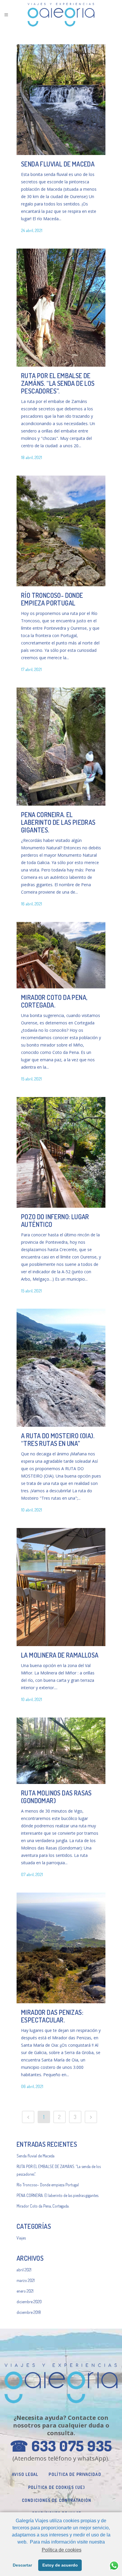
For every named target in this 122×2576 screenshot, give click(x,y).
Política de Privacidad (75, 2474)
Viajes (21, 2238)
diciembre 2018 (29, 2312)
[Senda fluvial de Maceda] (61, 100)
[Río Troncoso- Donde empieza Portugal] (61, 531)
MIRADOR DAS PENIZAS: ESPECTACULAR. (52, 2016)
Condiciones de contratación (57, 2500)
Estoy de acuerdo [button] (60, 2565)
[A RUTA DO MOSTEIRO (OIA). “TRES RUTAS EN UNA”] (61, 1368)
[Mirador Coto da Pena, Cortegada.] (61, 955)
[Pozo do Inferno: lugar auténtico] (61, 1152)
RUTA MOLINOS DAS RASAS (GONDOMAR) (56, 1797)
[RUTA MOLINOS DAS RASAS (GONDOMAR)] (61, 1751)
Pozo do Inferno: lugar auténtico (55, 1220)
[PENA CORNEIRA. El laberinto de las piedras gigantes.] (61, 747)
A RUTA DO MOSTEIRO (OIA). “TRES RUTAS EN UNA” (58, 1439)
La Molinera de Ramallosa (60, 1655)
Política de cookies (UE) (57, 2487)
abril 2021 (24, 2270)
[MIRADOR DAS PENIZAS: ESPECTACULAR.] (61, 1948)
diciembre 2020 (29, 2302)
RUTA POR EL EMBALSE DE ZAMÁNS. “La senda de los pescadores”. (58, 383)
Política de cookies (61, 2550)
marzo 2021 (26, 2280)
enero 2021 (25, 2291)
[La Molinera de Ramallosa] (61, 1587)
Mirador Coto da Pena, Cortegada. (54, 1001)
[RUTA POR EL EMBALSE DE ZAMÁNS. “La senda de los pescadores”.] (61, 308)
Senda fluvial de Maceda (58, 164)
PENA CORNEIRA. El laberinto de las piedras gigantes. (58, 822)
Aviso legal (25, 2474)
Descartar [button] (22, 2565)
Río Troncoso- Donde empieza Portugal (52, 599)
